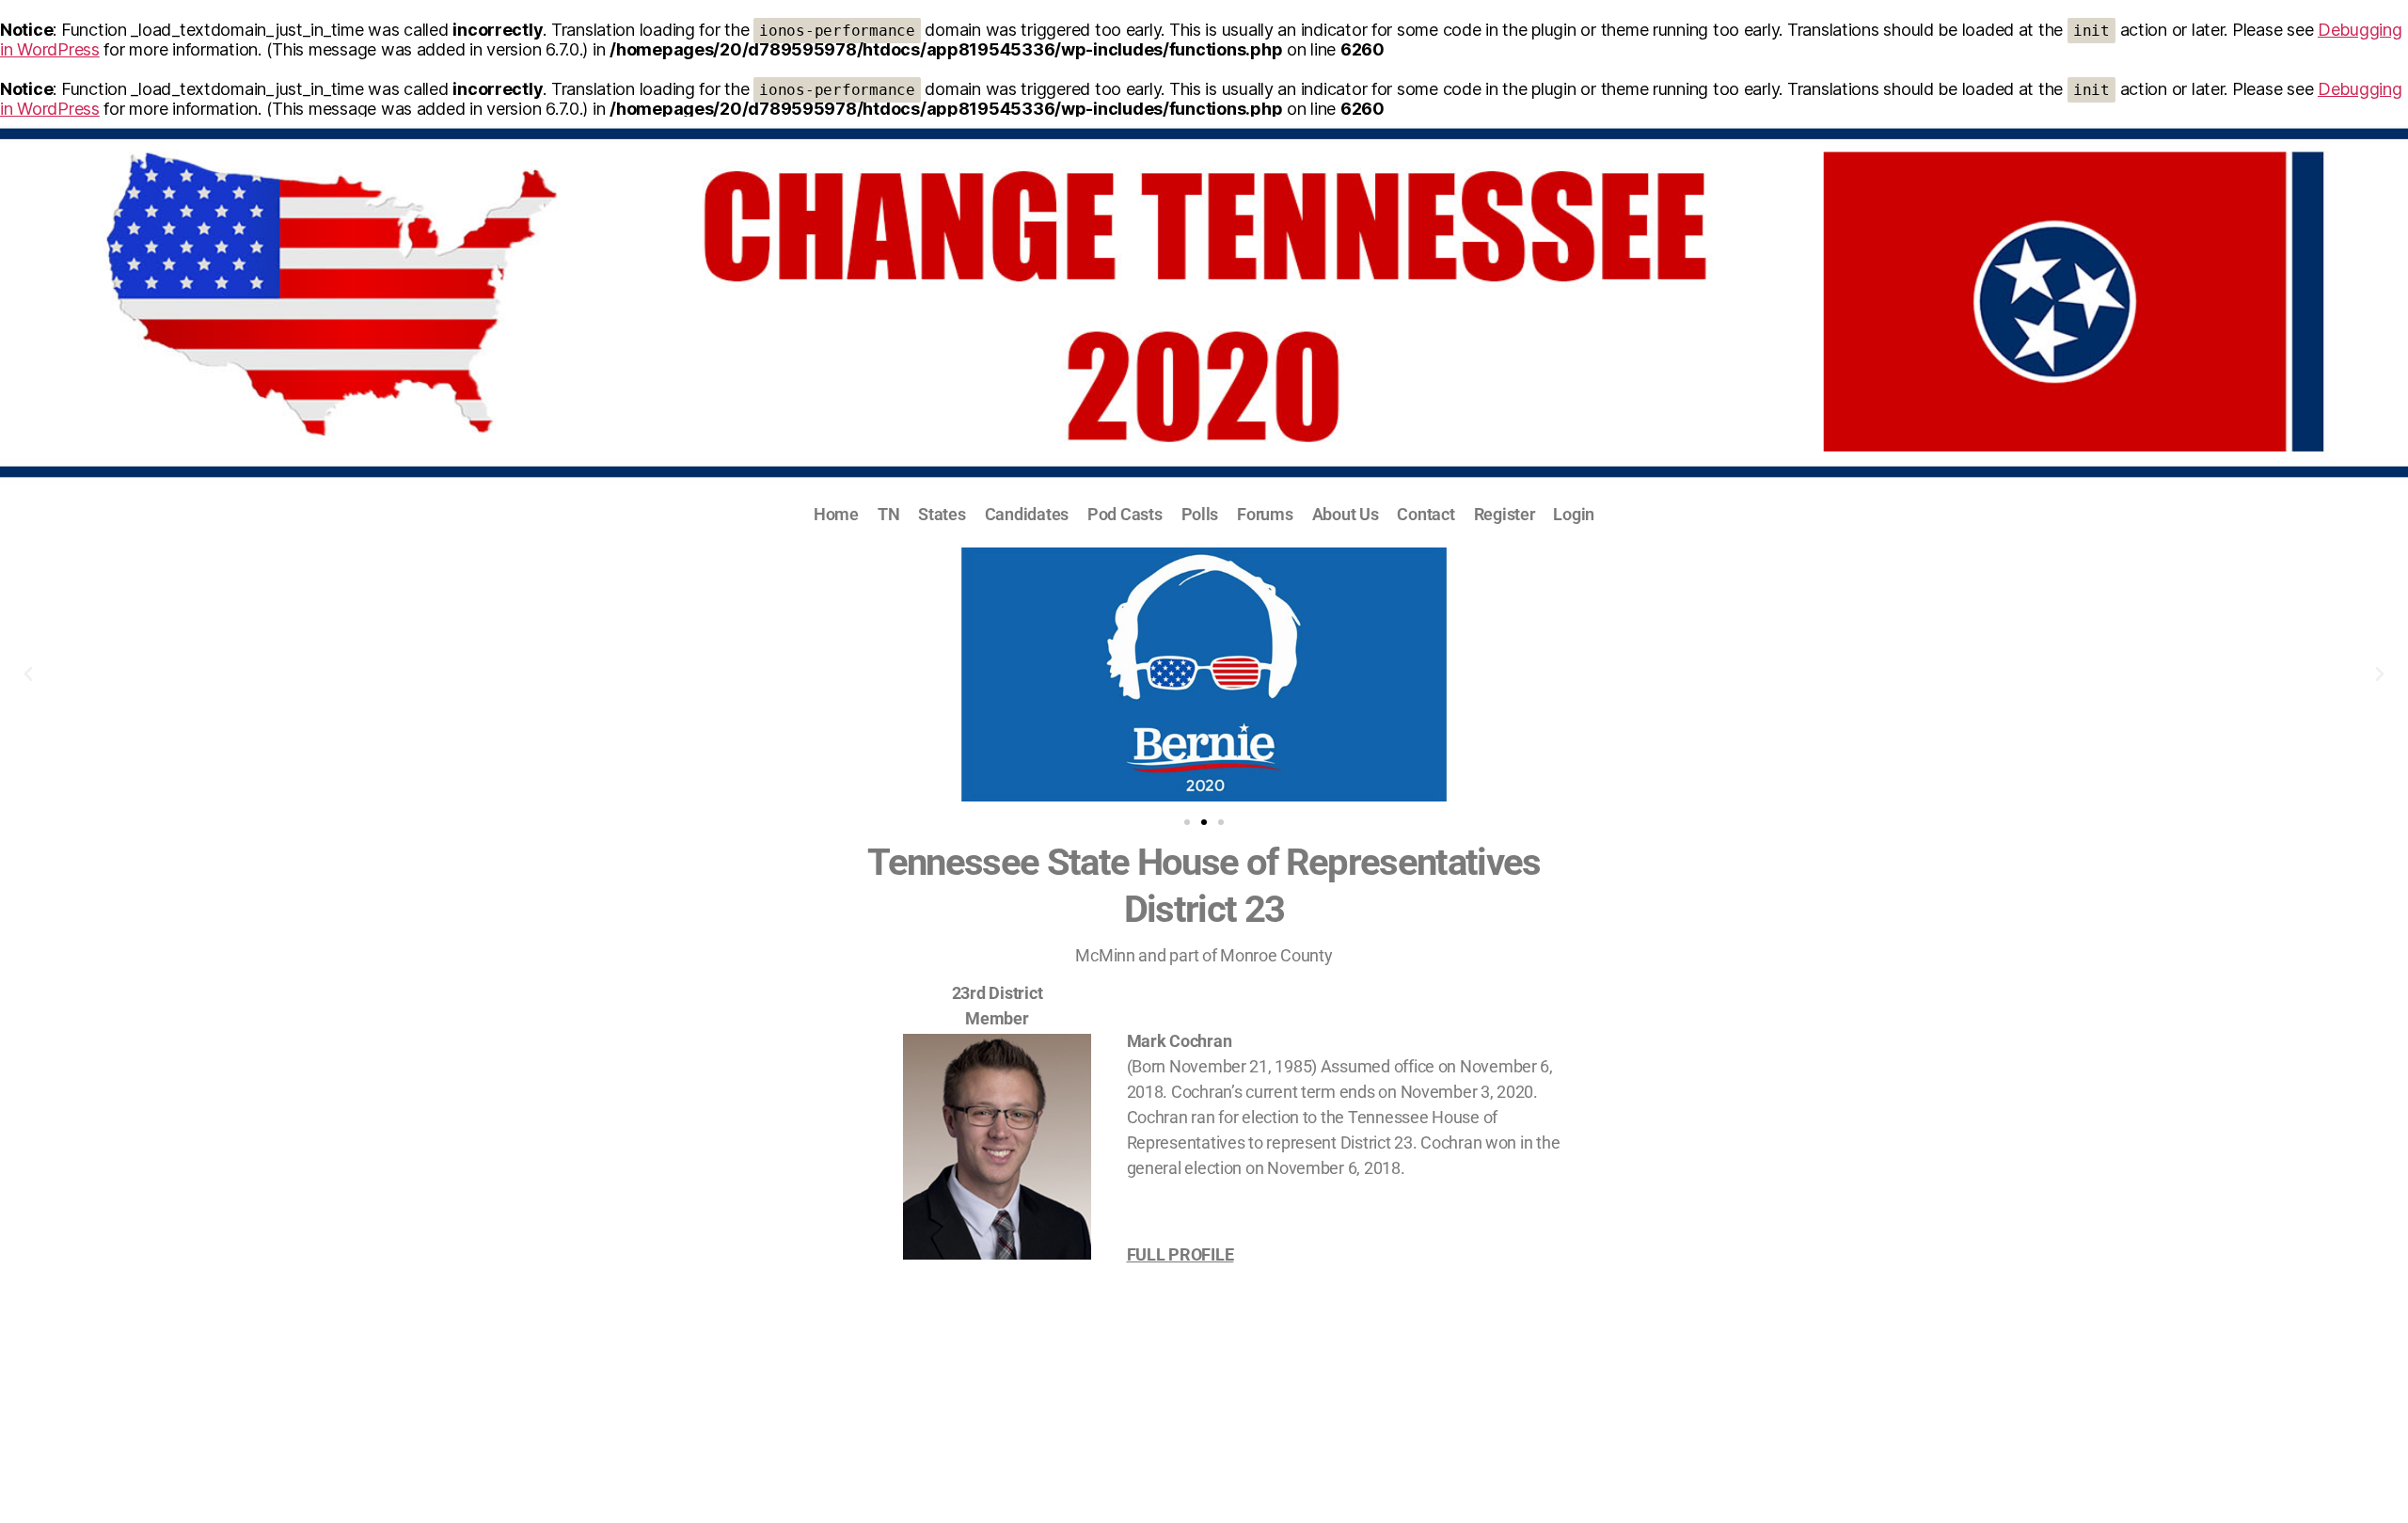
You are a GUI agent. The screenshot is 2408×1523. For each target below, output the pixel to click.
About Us (1346, 514)
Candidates (1027, 514)
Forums (1265, 514)
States (942, 514)
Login (1574, 514)
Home (836, 514)
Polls (1200, 514)
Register (1505, 514)
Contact (1426, 514)
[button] (28, 674)
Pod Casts (1125, 514)
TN (888, 514)
